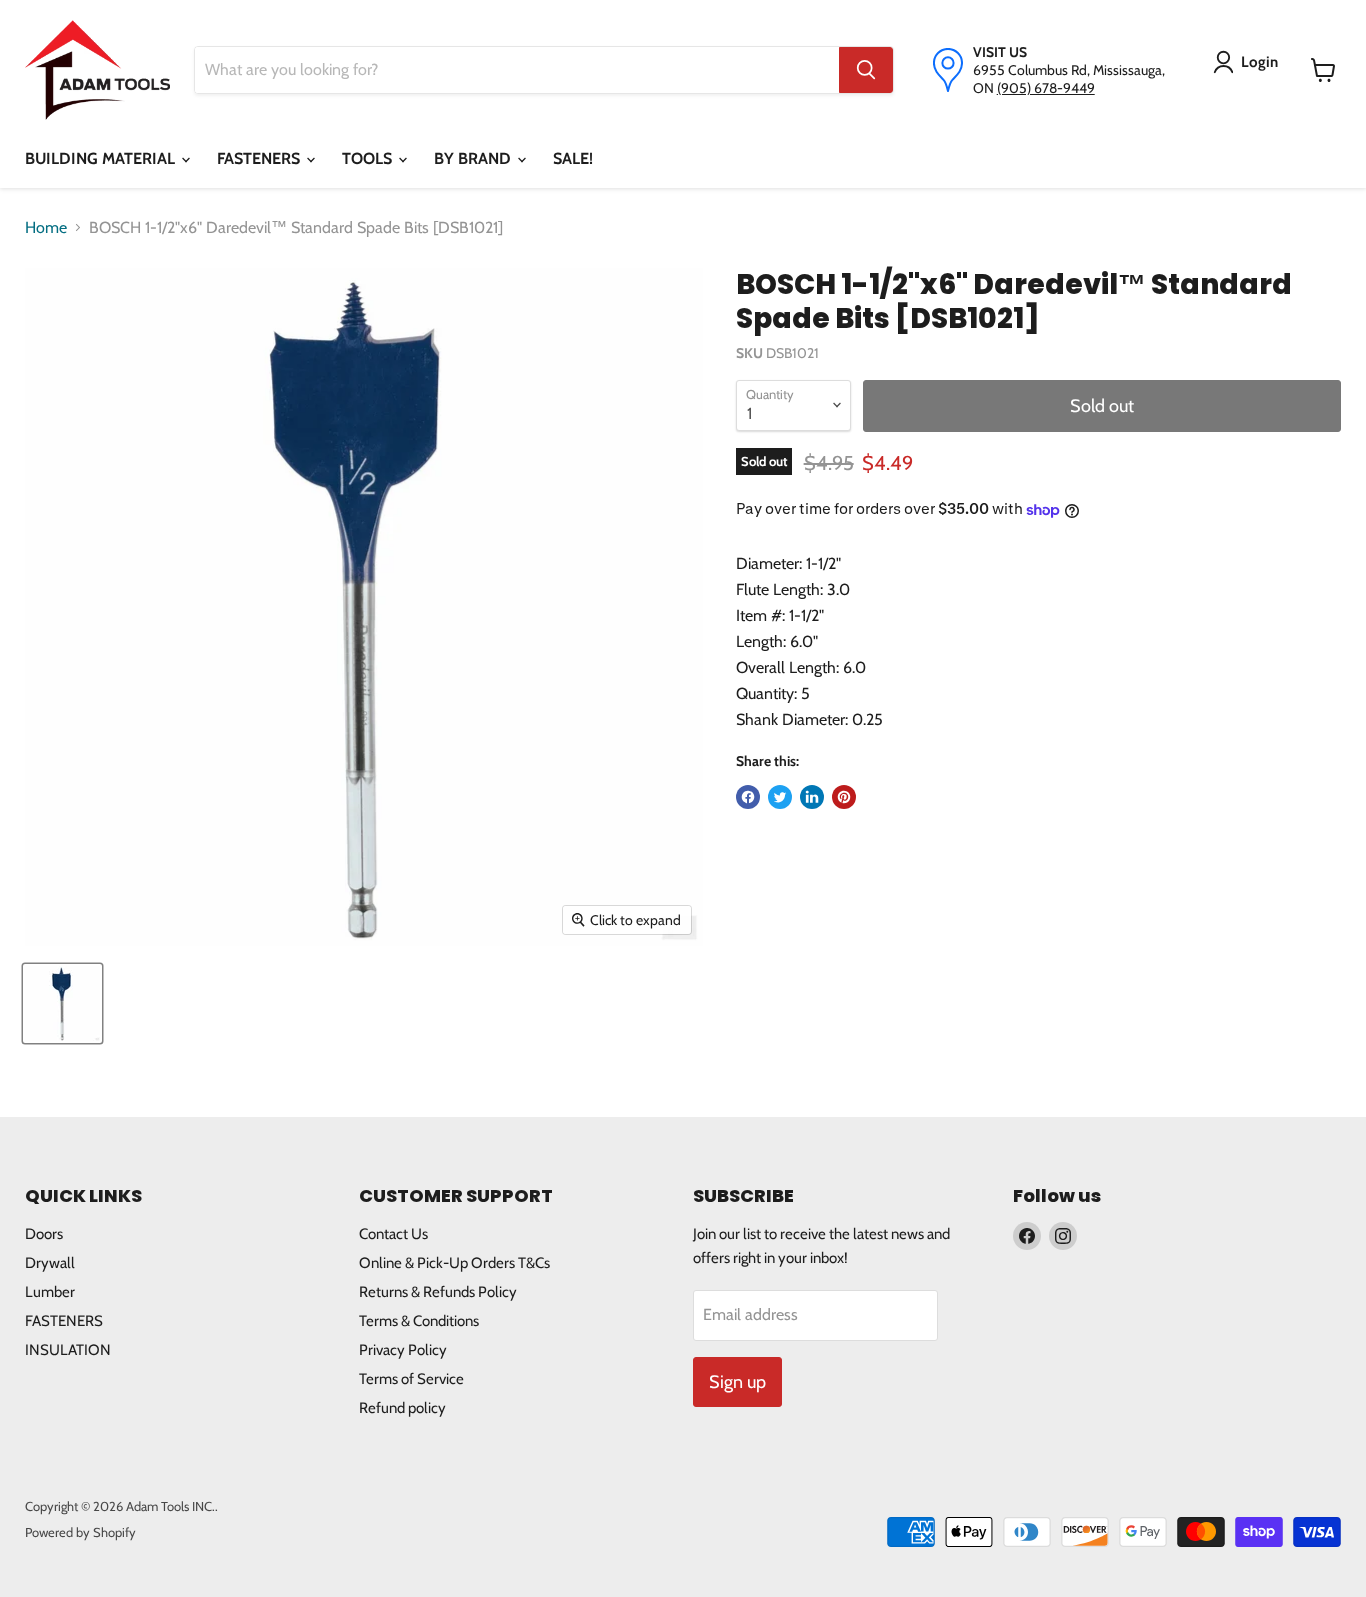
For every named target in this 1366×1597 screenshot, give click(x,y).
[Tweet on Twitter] (780, 797)
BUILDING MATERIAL (102, 158)
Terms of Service (411, 1379)
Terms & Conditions (419, 1321)
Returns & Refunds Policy (438, 1292)
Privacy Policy (403, 1350)
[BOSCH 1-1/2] (62, 1003)
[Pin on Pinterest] (844, 797)
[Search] (866, 70)
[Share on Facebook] (748, 797)
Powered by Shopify (80, 1532)
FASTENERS (260, 158)
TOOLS (369, 158)
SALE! (573, 158)
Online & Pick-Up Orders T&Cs (454, 1263)
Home (46, 227)
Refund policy (402, 1408)
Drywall (50, 1263)
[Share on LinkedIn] (812, 797)
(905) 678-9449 (1046, 88)
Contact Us (393, 1234)
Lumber (50, 1292)
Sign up (737, 1382)
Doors (44, 1234)
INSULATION (68, 1350)
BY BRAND (474, 158)
